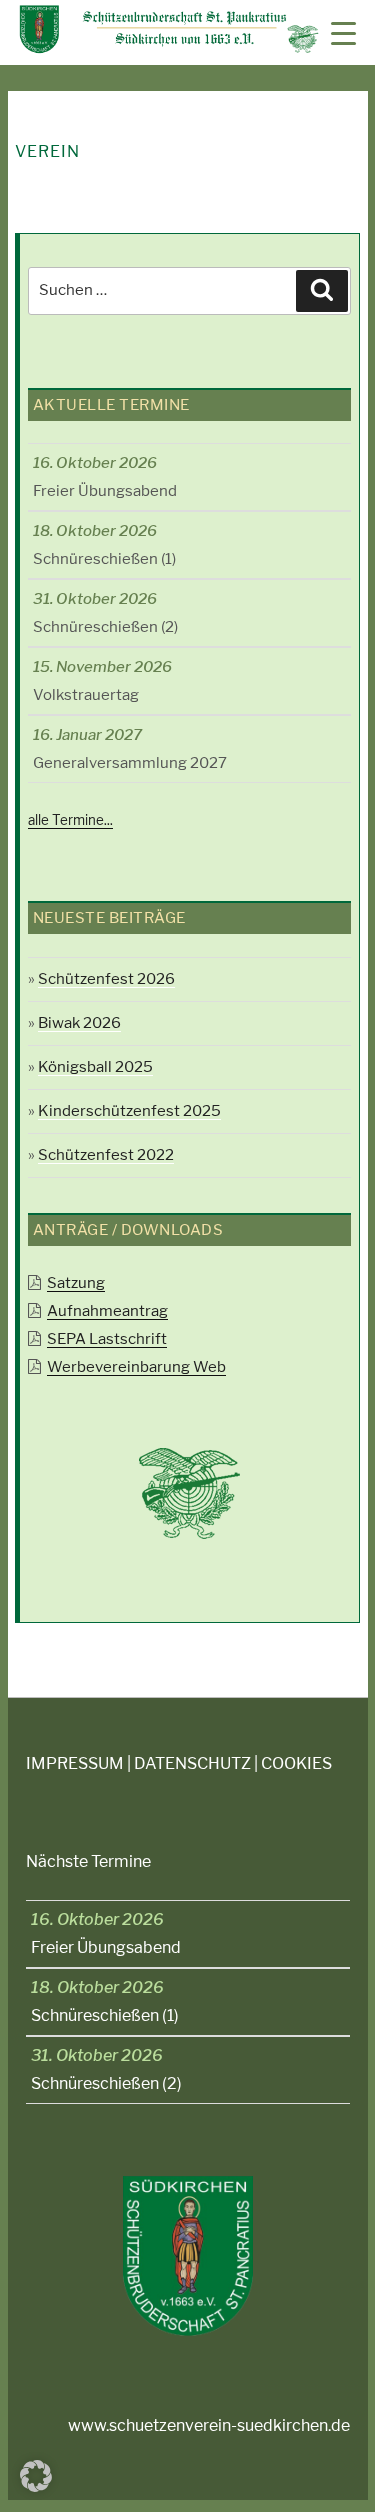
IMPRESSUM (75, 1763)
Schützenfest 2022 (106, 1155)
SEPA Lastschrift (107, 1339)
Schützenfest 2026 (106, 979)
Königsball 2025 (95, 1067)
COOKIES (296, 1763)
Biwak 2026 (79, 1023)
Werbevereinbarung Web (136, 1367)
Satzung (76, 1283)
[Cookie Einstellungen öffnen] (36, 2486)
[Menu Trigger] (343, 32)
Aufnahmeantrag (107, 1311)
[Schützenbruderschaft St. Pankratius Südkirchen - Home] (169, 48)
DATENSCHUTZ (192, 1763)
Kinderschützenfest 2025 (129, 1111)
